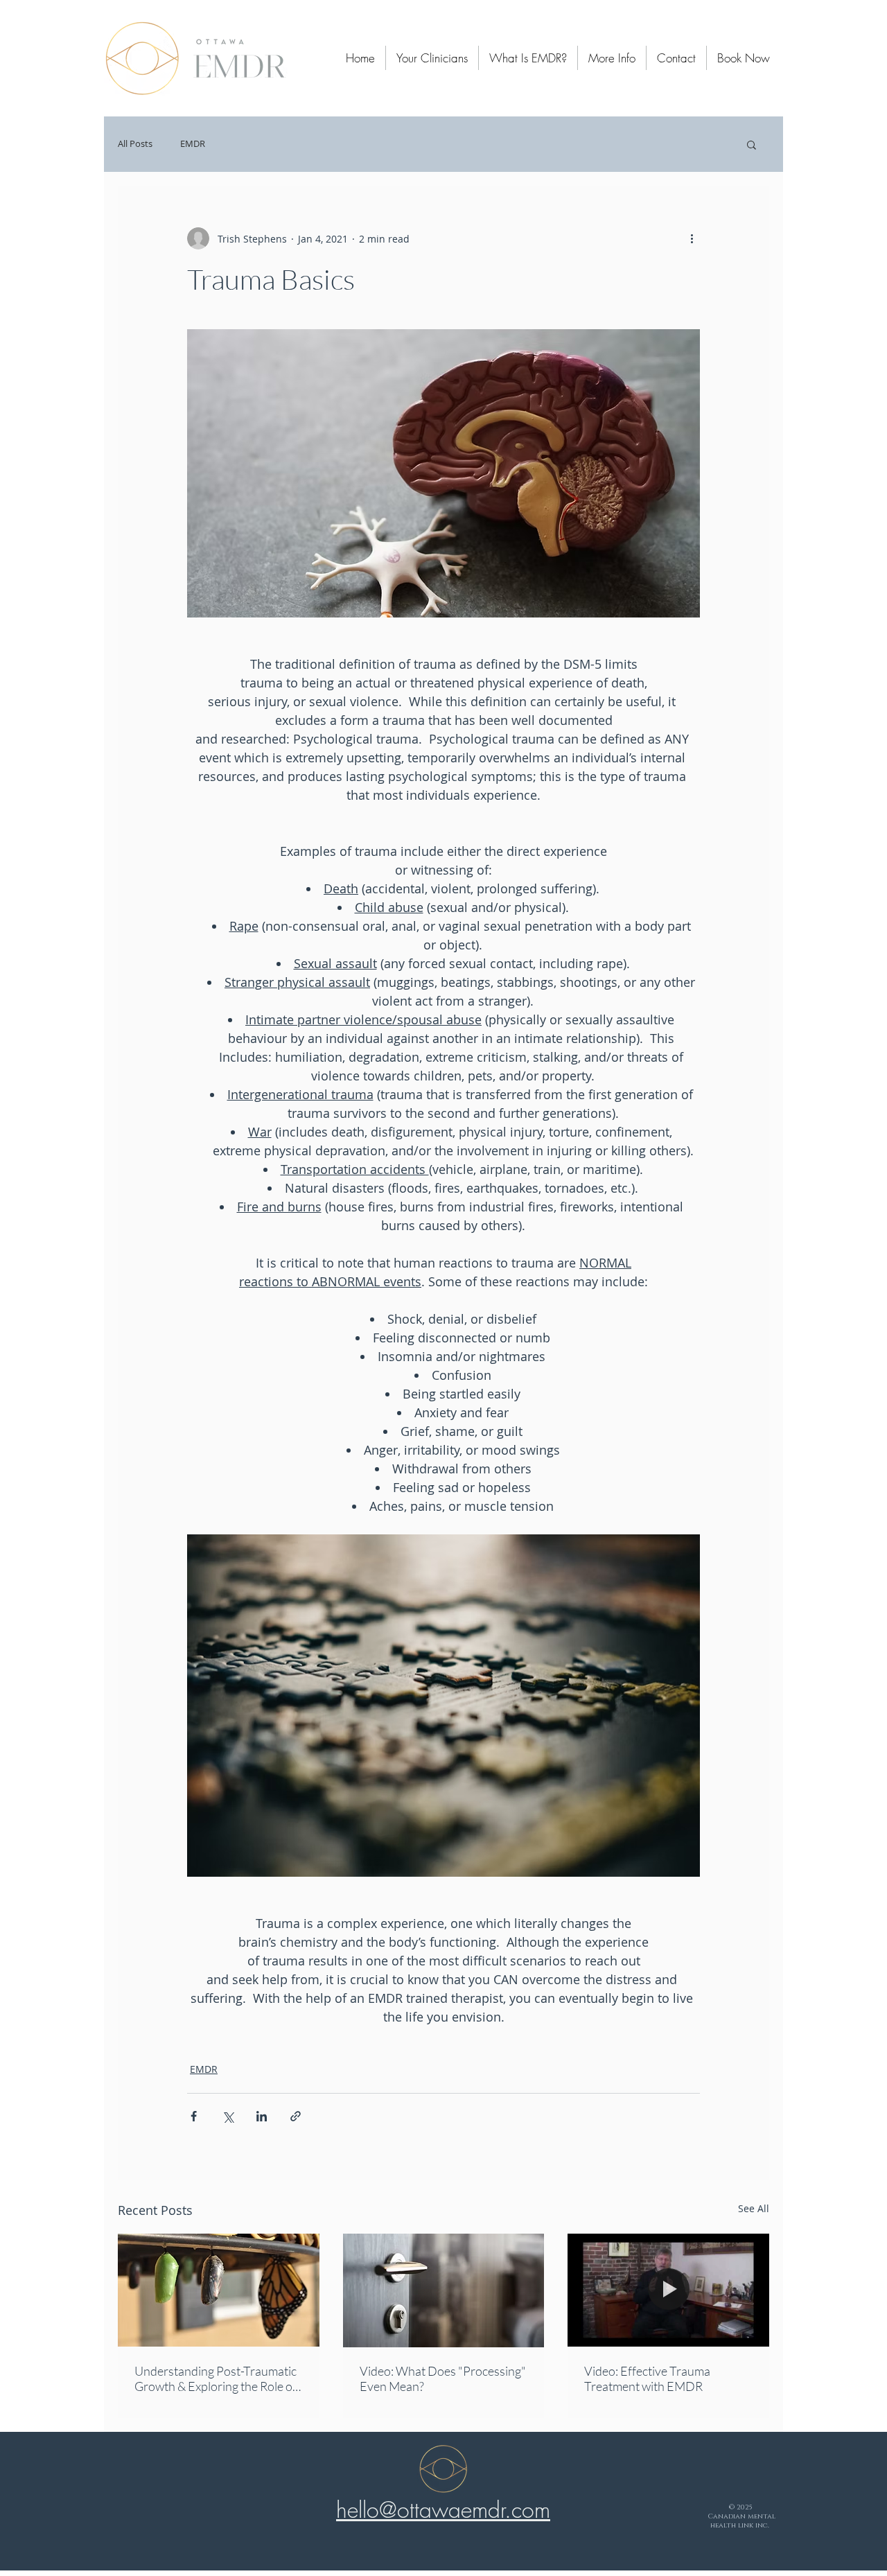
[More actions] (692, 238)
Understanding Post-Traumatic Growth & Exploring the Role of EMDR (216, 2378)
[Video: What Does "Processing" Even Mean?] (444, 2290)
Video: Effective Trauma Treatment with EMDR (647, 2378)
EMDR (193, 144)
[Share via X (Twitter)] (228, 2116)
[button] (752, 144)
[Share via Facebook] (194, 2116)
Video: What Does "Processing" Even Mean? (443, 2378)
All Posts (135, 144)
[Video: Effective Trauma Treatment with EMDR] (668, 2290)
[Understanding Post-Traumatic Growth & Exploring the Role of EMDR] (219, 2290)
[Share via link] (296, 2116)
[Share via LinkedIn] (262, 2116)
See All (754, 2208)
